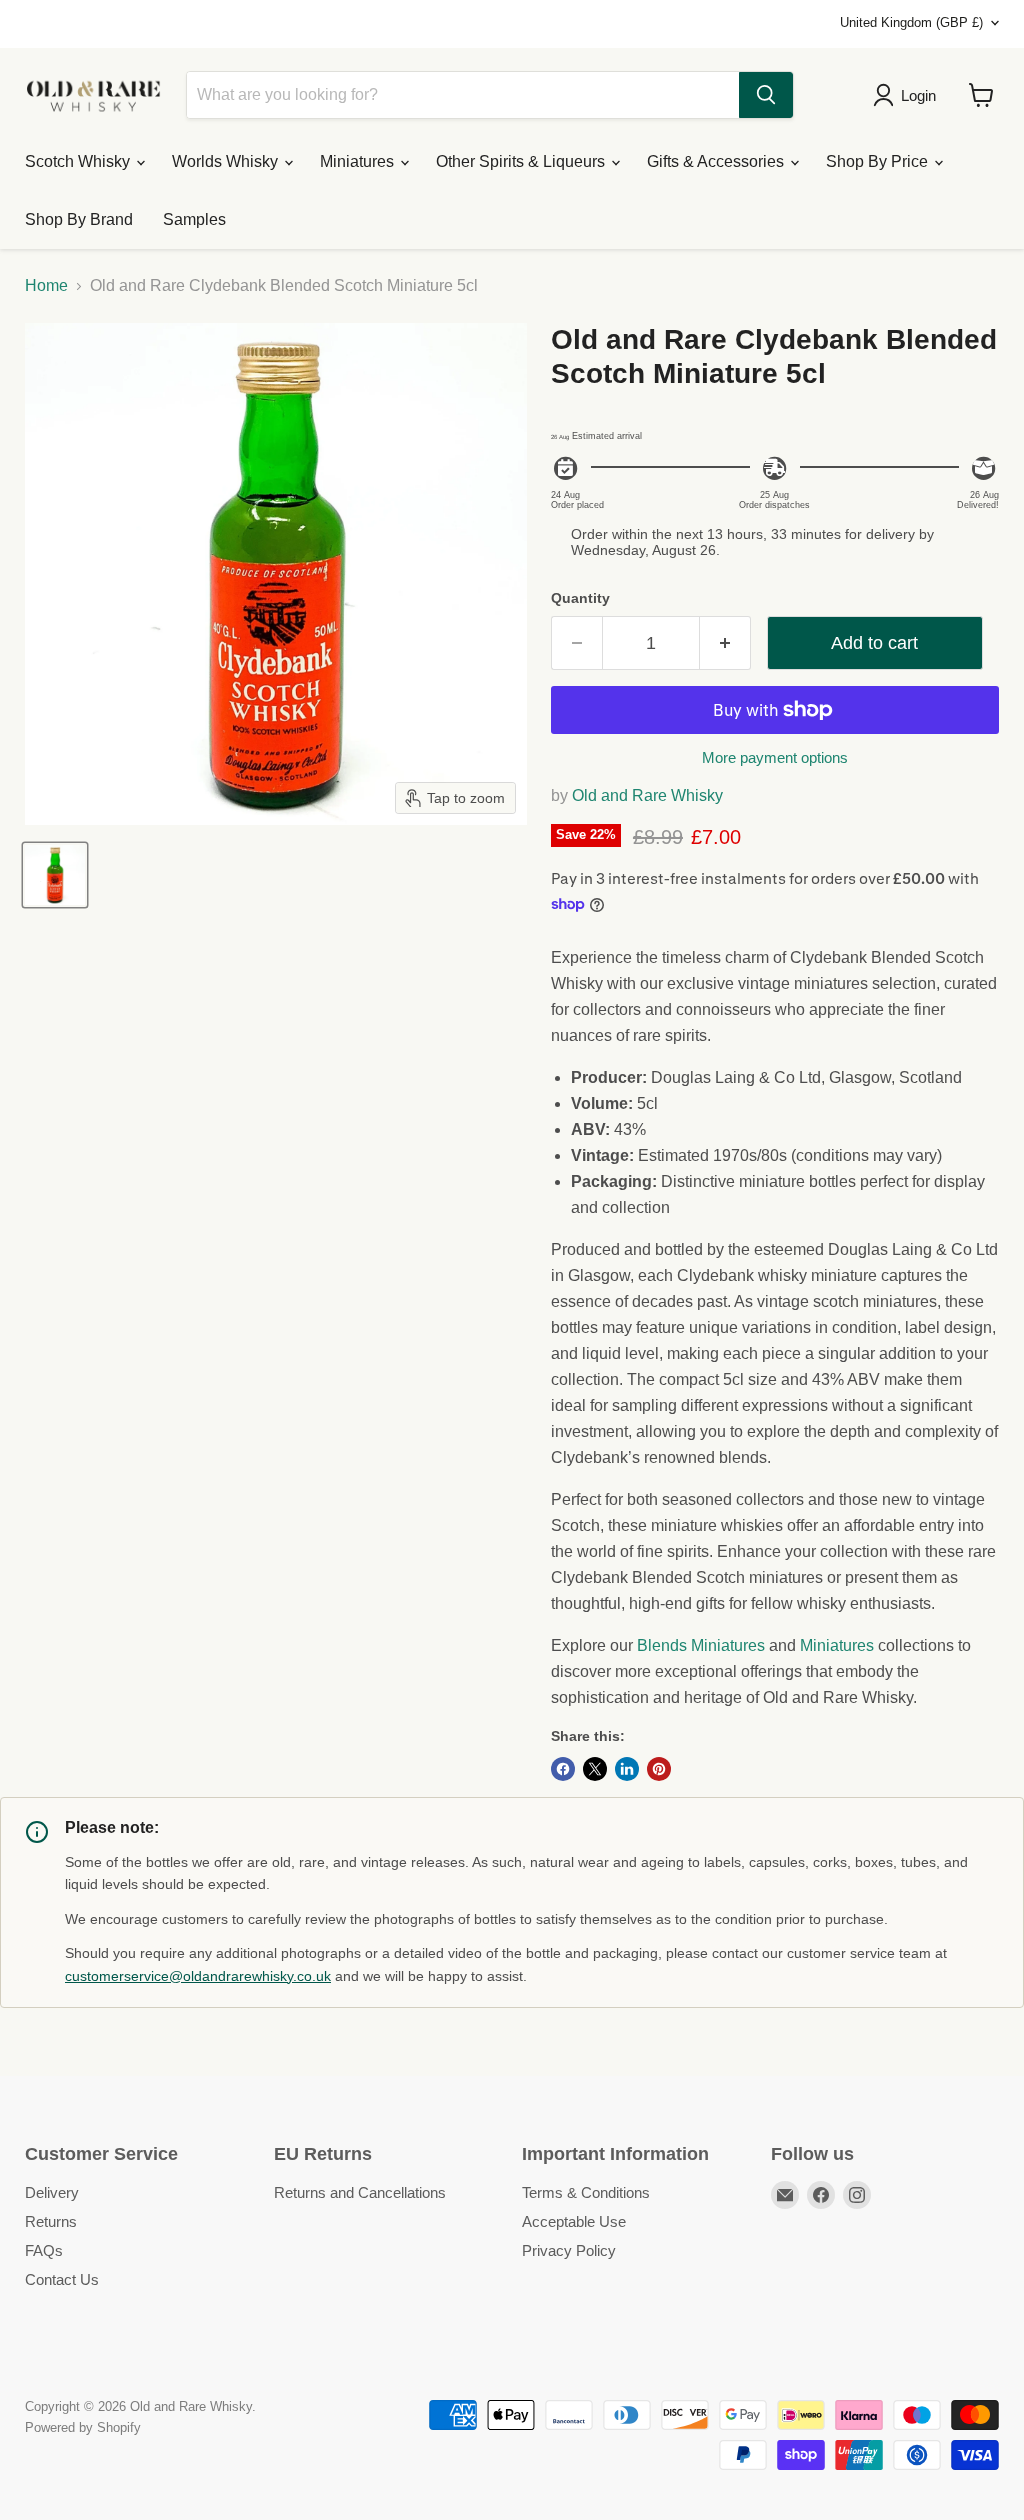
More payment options (775, 757)
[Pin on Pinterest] (659, 1769)
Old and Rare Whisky (647, 795)
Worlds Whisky (227, 161)
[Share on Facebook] (563, 1769)
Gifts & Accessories (717, 161)
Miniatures (359, 161)
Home (46, 285)
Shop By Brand (79, 219)
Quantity (580, 598)
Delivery (52, 2192)
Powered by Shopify (83, 2427)
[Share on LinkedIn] (627, 1769)
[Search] (766, 95)
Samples (194, 219)
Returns (51, 2221)
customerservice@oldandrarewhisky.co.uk (198, 1976)
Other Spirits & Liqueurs (522, 161)
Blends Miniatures (701, 1645)
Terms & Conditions (586, 2192)
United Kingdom (911, 22)
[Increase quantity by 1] (725, 643)
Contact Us (62, 2279)
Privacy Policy (569, 2250)
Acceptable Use (574, 2221)
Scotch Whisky (79, 161)
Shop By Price (879, 161)
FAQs (44, 2250)
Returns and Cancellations (360, 2192)
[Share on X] (595, 1769)
